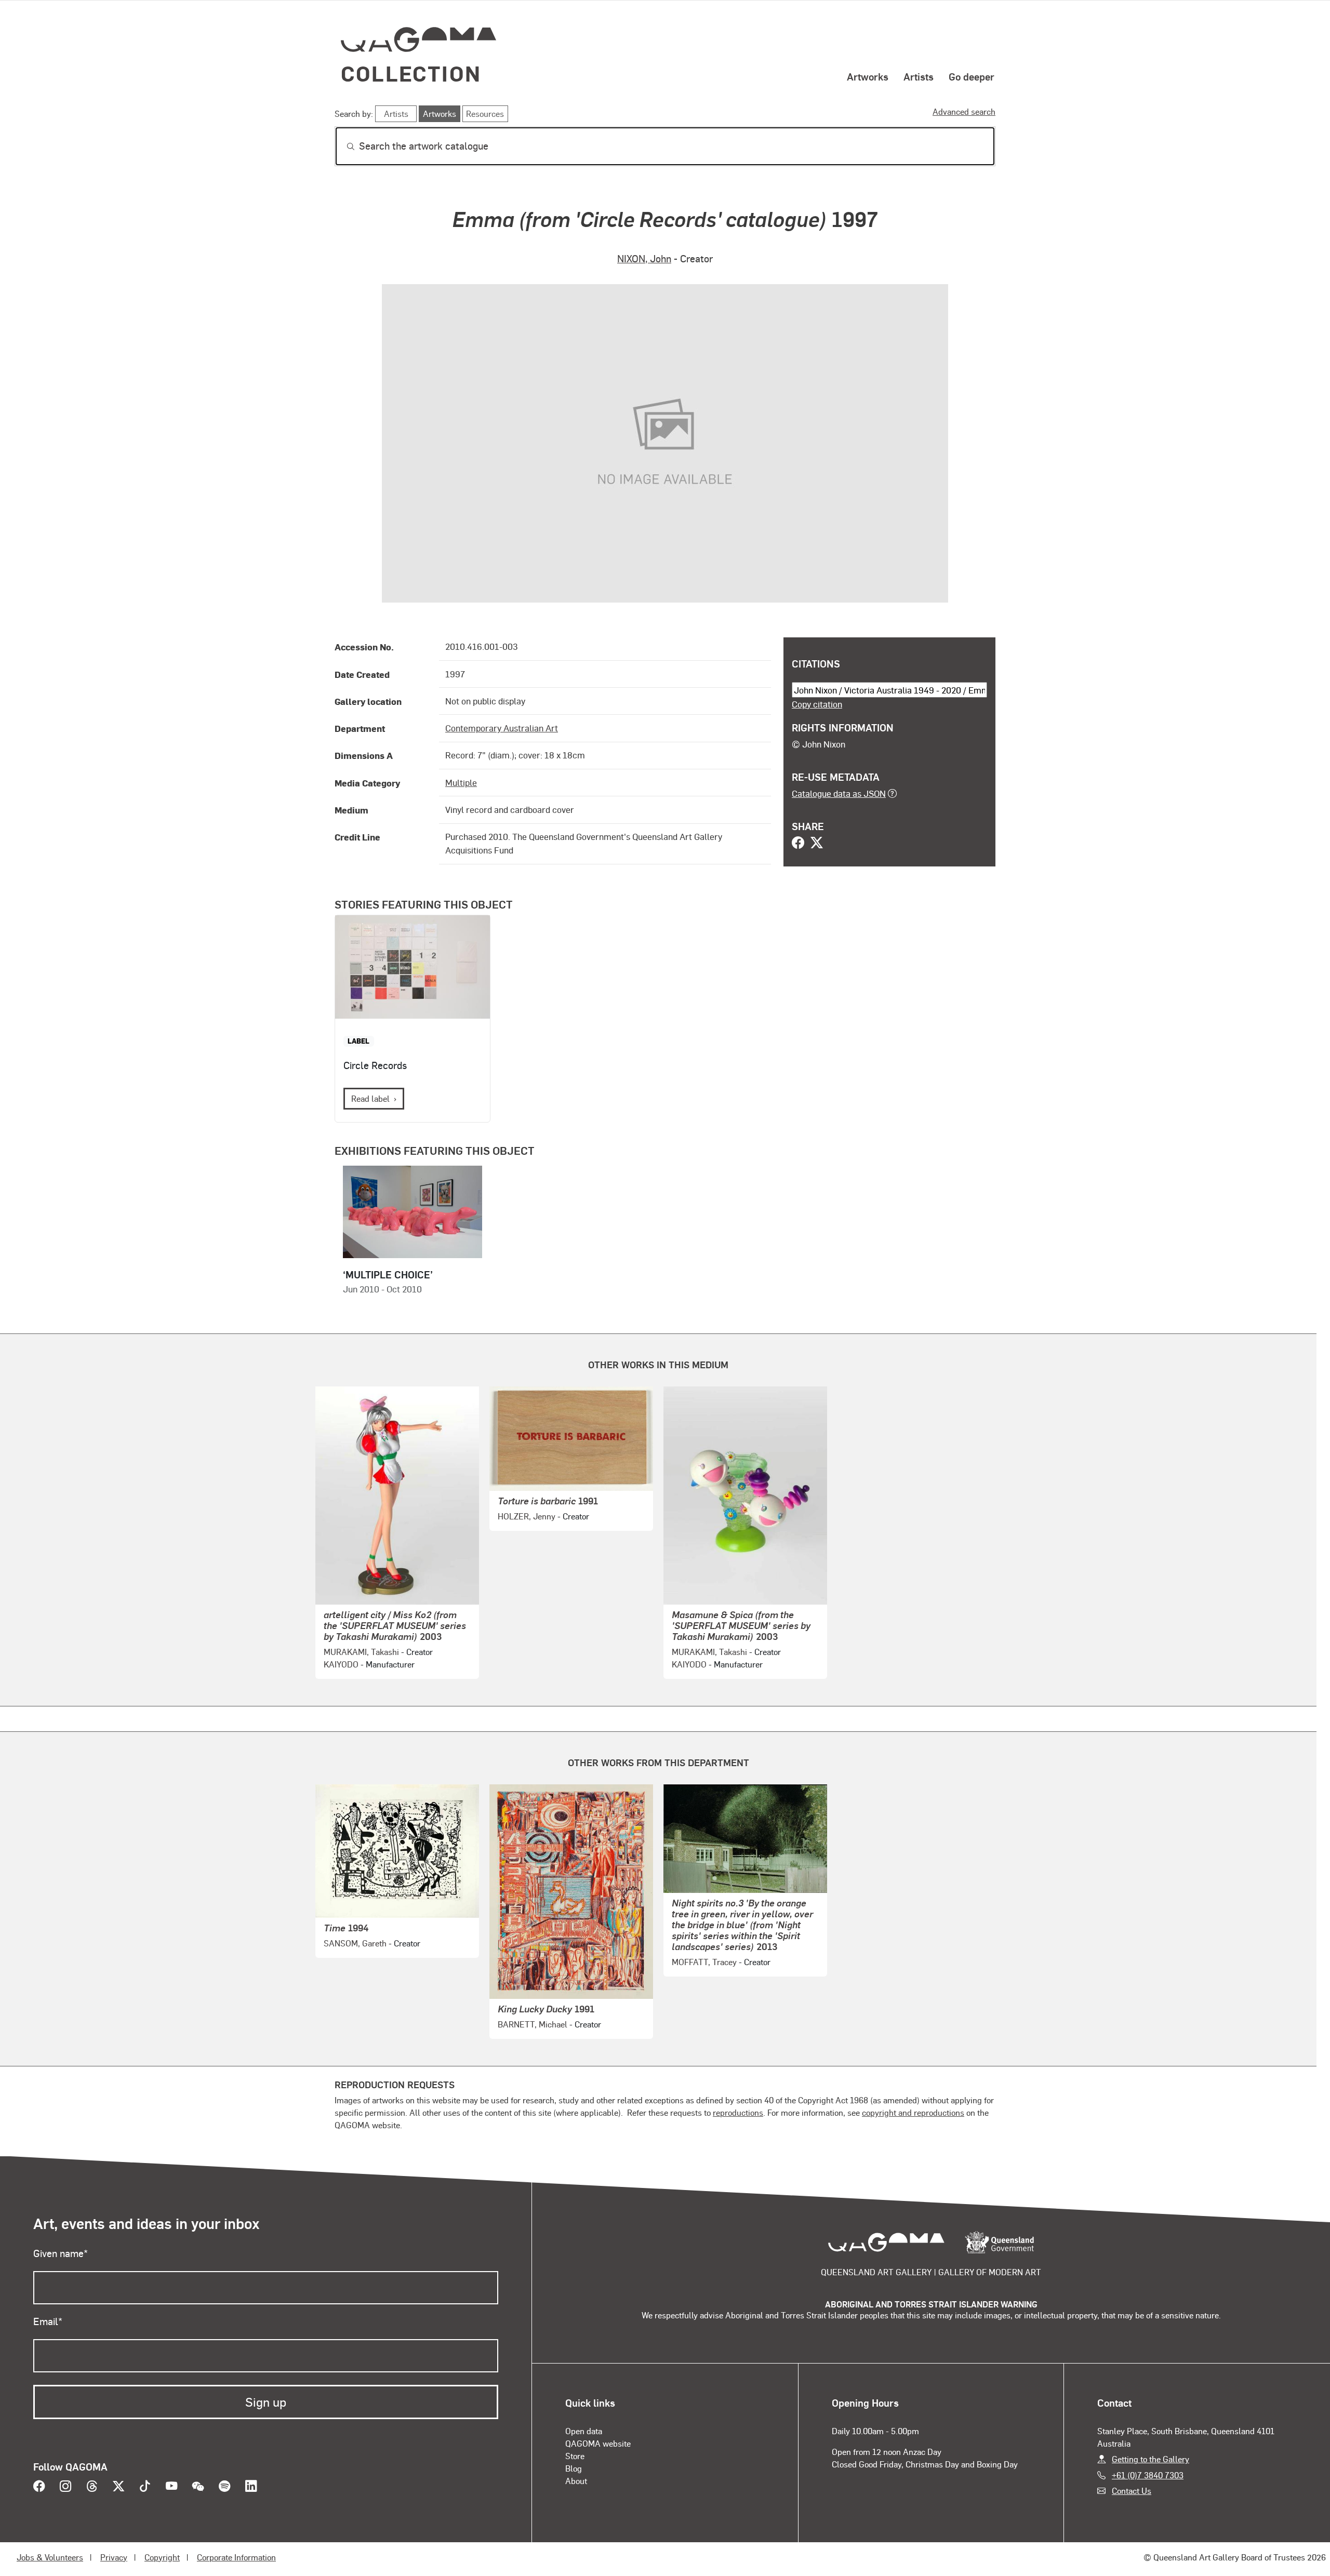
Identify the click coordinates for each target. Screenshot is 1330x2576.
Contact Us (1132, 2491)
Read (370, 1098)
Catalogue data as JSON (839, 793)
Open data (584, 2431)
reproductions (738, 2112)
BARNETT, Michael (533, 2024)
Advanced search (964, 111)
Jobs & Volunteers (50, 2557)
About (576, 2481)
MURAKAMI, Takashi (361, 1652)
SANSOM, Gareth (355, 1943)
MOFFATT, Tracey (704, 1962)
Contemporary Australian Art (502, 728)
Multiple (461, 782)
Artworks (868, 76)
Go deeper (972, 76)
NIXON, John (644, 258)
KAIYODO (341, 1664)
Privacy (114, 2557)
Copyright (162, 2557)
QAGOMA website (598, 2443)
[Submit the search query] (342, 146)
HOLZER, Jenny (527, 1516)
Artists (919, 76)
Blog (574, 2468)
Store (575, 2456)
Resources (485, 114)
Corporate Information (236, 2557)
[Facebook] (798, 844)
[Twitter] (817, 844)
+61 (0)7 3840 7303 (1148, 2475)
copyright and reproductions (913, 2112)
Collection (411, 73)
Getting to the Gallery (1151, 2459)
